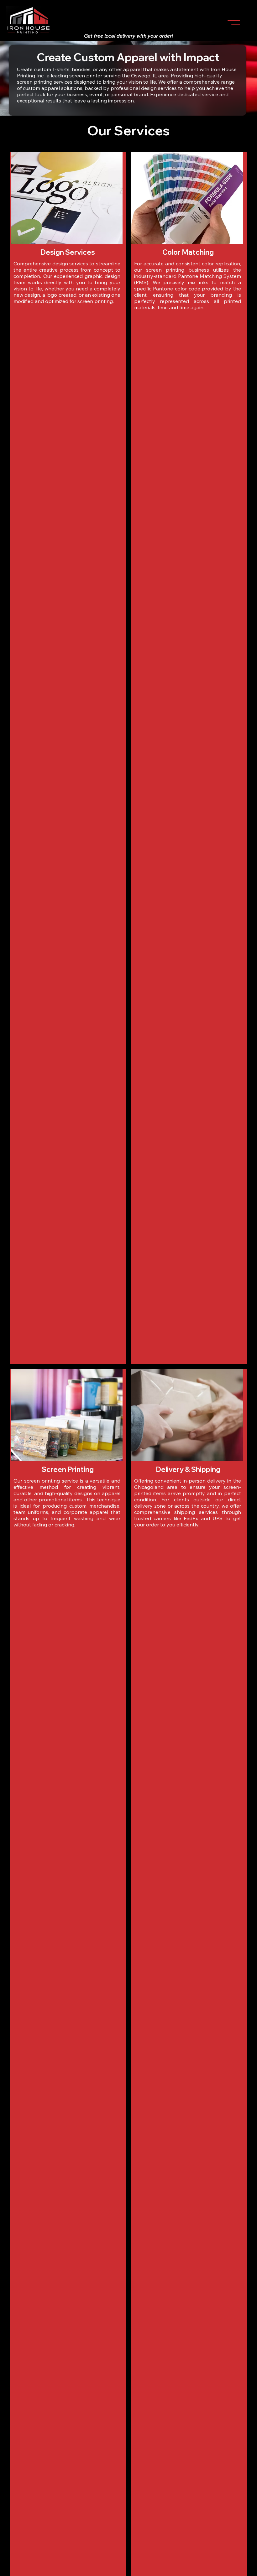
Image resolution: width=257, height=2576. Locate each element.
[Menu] (234, 20)
